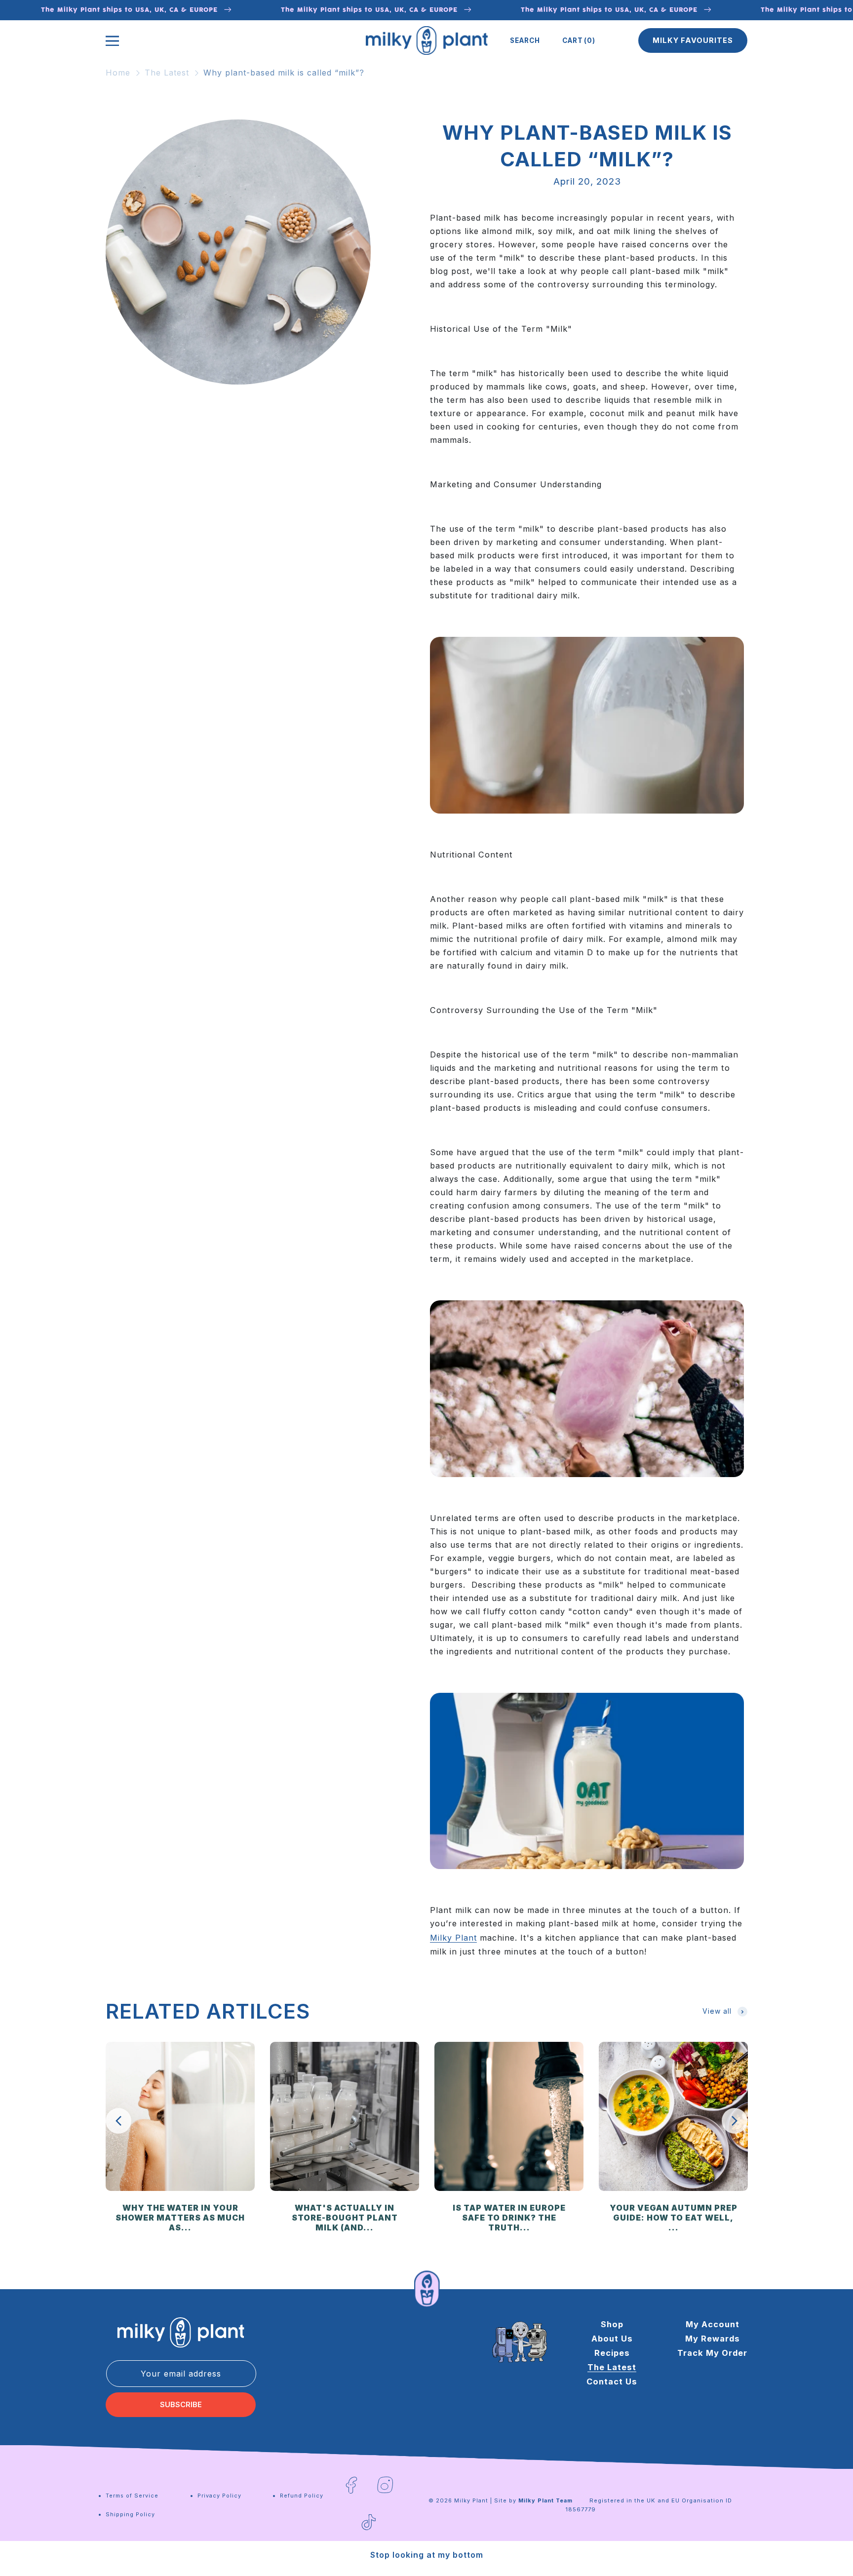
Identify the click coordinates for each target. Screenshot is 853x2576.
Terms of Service (132, 2496)
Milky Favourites (693, 40)
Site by (533, 2500)
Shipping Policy (130, 2514)
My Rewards (713, 2339)
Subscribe (181, 2405)
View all (717, 2011)
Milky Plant (471, 2500)
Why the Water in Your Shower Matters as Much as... (180, 2218)
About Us (612, 2339)
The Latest (167, 73)
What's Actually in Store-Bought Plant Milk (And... (345, 2218)
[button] (525, 40)
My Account (713, 2324)
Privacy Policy (219, 2496)
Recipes (612, 2353)
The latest (612, 2367)
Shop (612, 2324)
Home (118, 73)
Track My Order (712, 2353)
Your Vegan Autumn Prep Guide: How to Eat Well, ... (674, 2218)
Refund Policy (302, 2496)
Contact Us (612, 2381)
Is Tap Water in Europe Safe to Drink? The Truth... (509, 2218)
